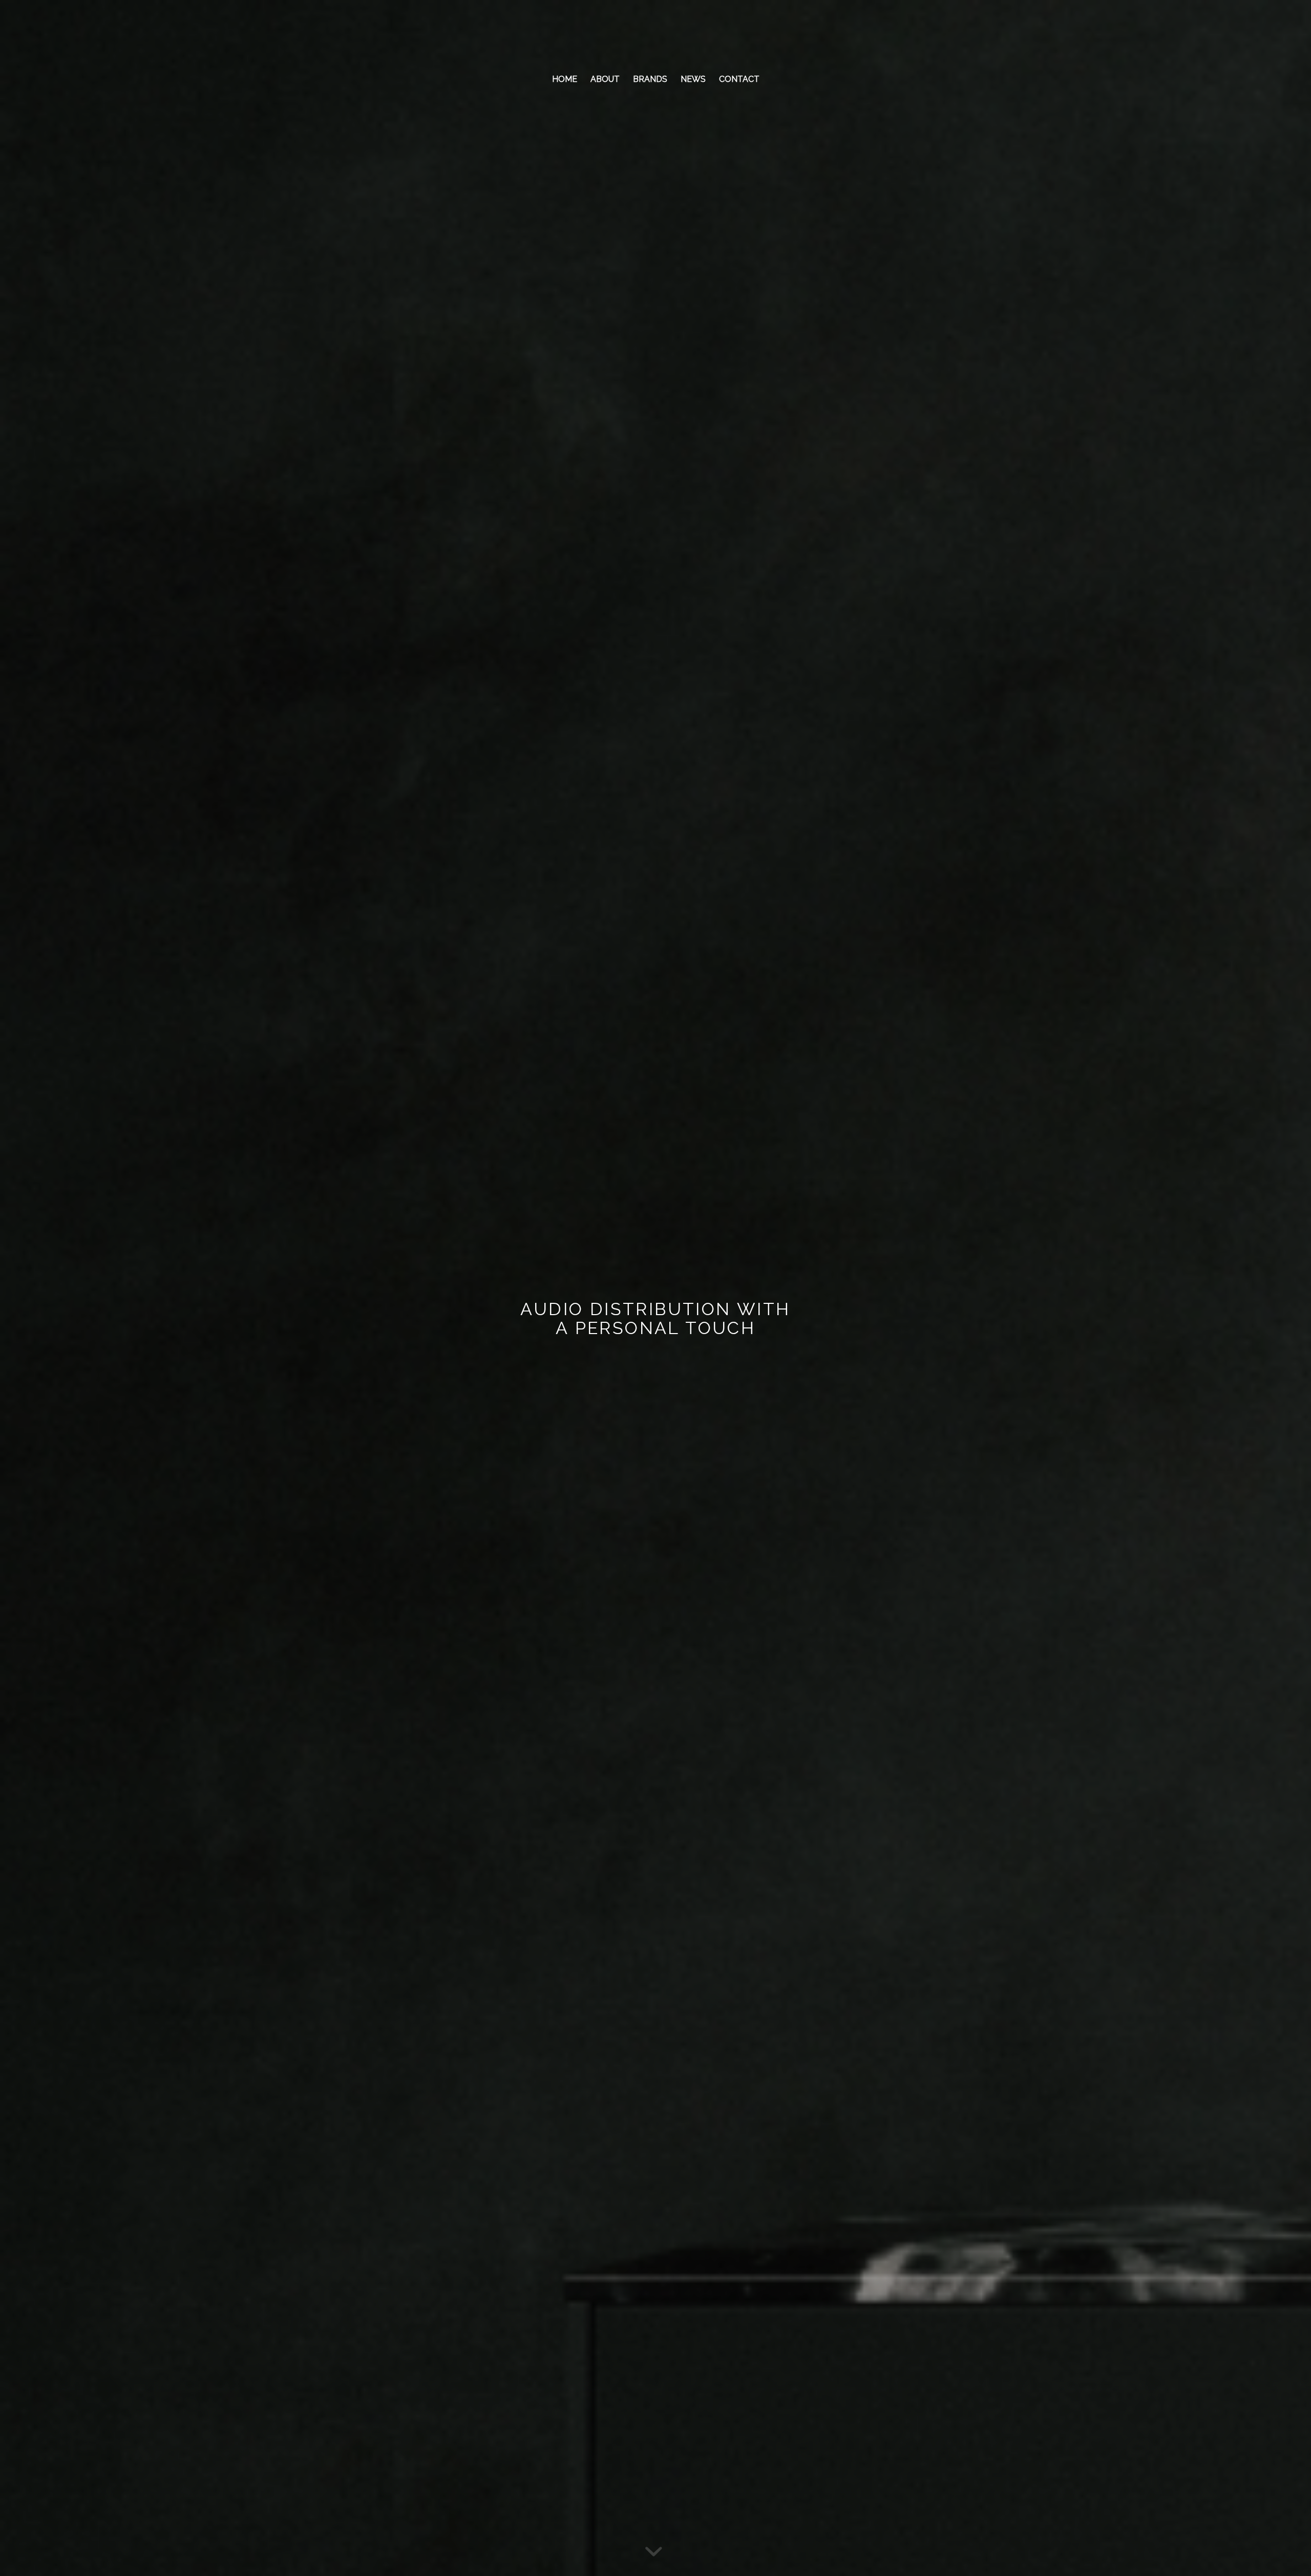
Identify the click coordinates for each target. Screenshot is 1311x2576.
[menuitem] (565, 79)
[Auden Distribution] (655, 33)
